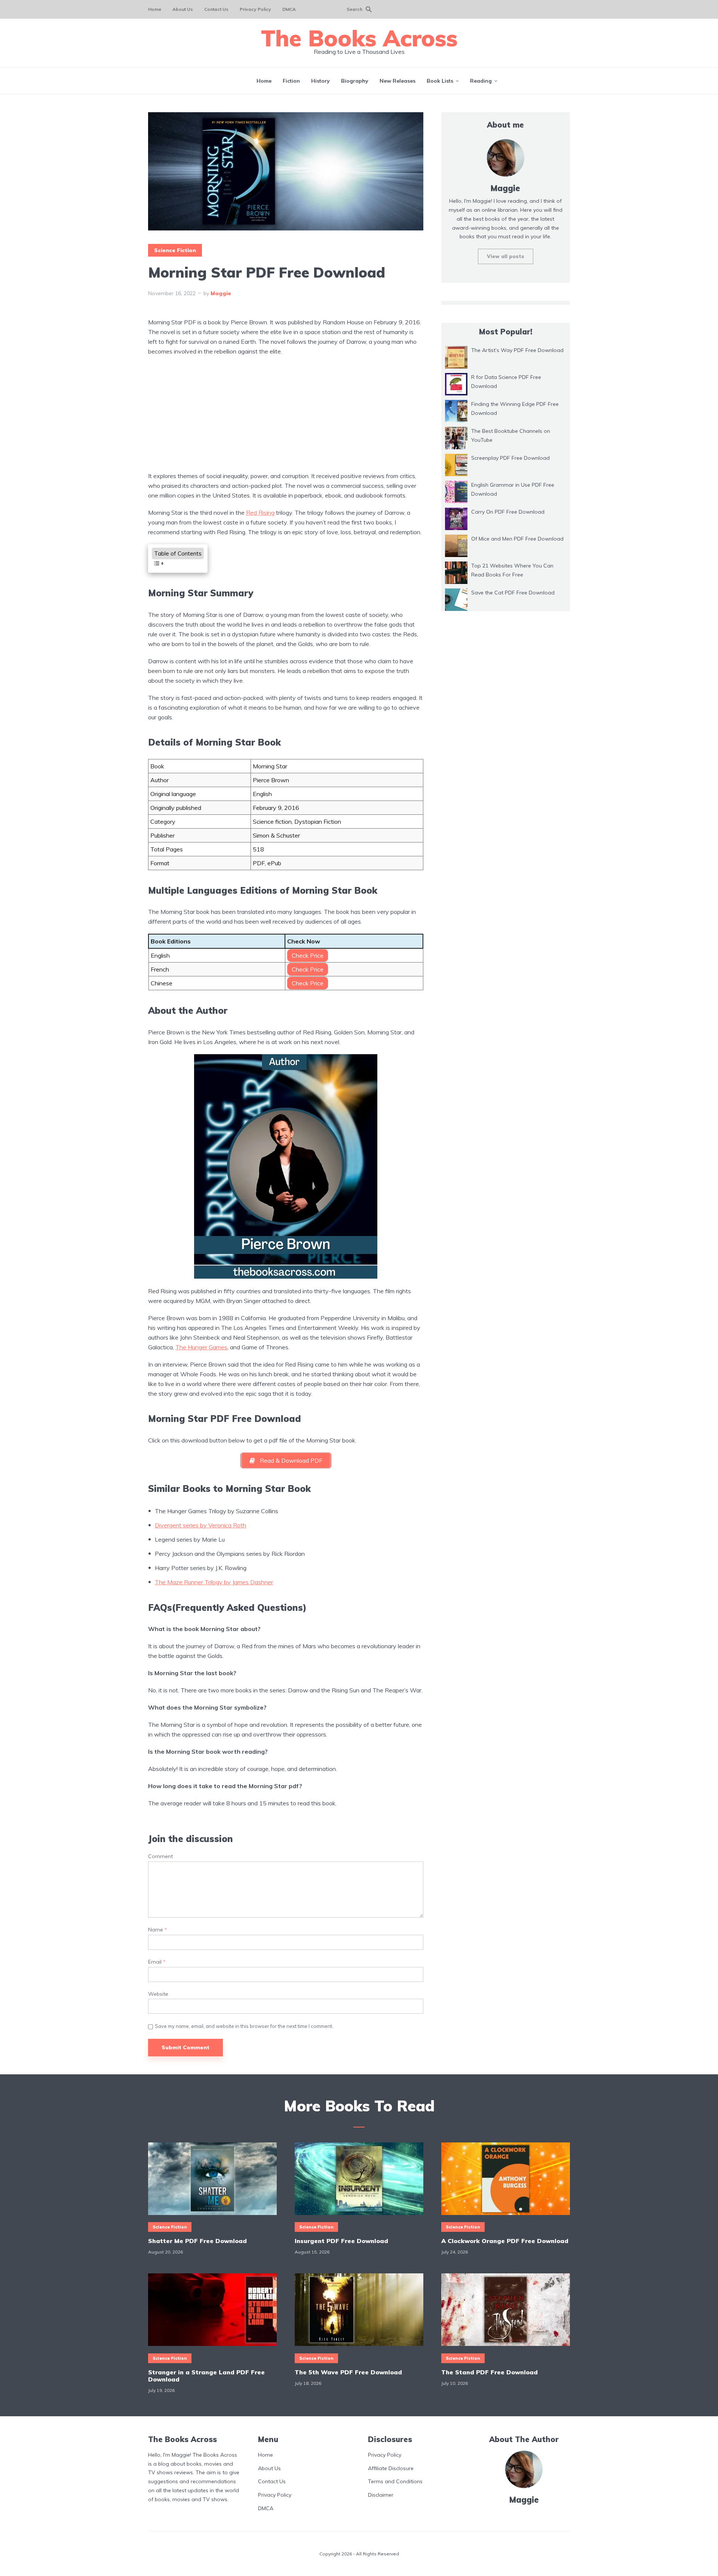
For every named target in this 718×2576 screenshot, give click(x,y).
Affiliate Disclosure (391, 2468)
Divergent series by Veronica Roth (200, 1525)
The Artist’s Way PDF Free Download (517, 350)
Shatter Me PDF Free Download (197, 2241)
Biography (355, 81)
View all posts (506, 256)
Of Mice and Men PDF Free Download (517, 539)
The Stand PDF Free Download (490, 2372)
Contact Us (216, 9)
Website (158, 1994)
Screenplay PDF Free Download (510, 458)
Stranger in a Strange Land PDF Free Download (206, 2375)
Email (157, 1962)
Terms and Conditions (395, 2481)
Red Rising (260, 513)
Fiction (291, 81)
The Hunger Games (201, 1347)
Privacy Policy (255, 9)
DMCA (289, 9)
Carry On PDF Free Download (508, 512)
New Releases (398, 81)
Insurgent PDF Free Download (341, 2241)
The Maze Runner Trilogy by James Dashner (214, 1582)
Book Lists (440, 81)
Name (158, 1930)
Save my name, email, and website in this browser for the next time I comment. (244, 2026)
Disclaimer (381, 2495)
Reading (481, 81)
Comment (160, 1856)
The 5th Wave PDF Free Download (348, 2372)
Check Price (308, 955)
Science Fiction (175, 250)
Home (155, 9)
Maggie (221, 293)
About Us (183, 9)
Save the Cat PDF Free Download (513, 593)
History (320, 81)
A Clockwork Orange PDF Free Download (505, 2241)
